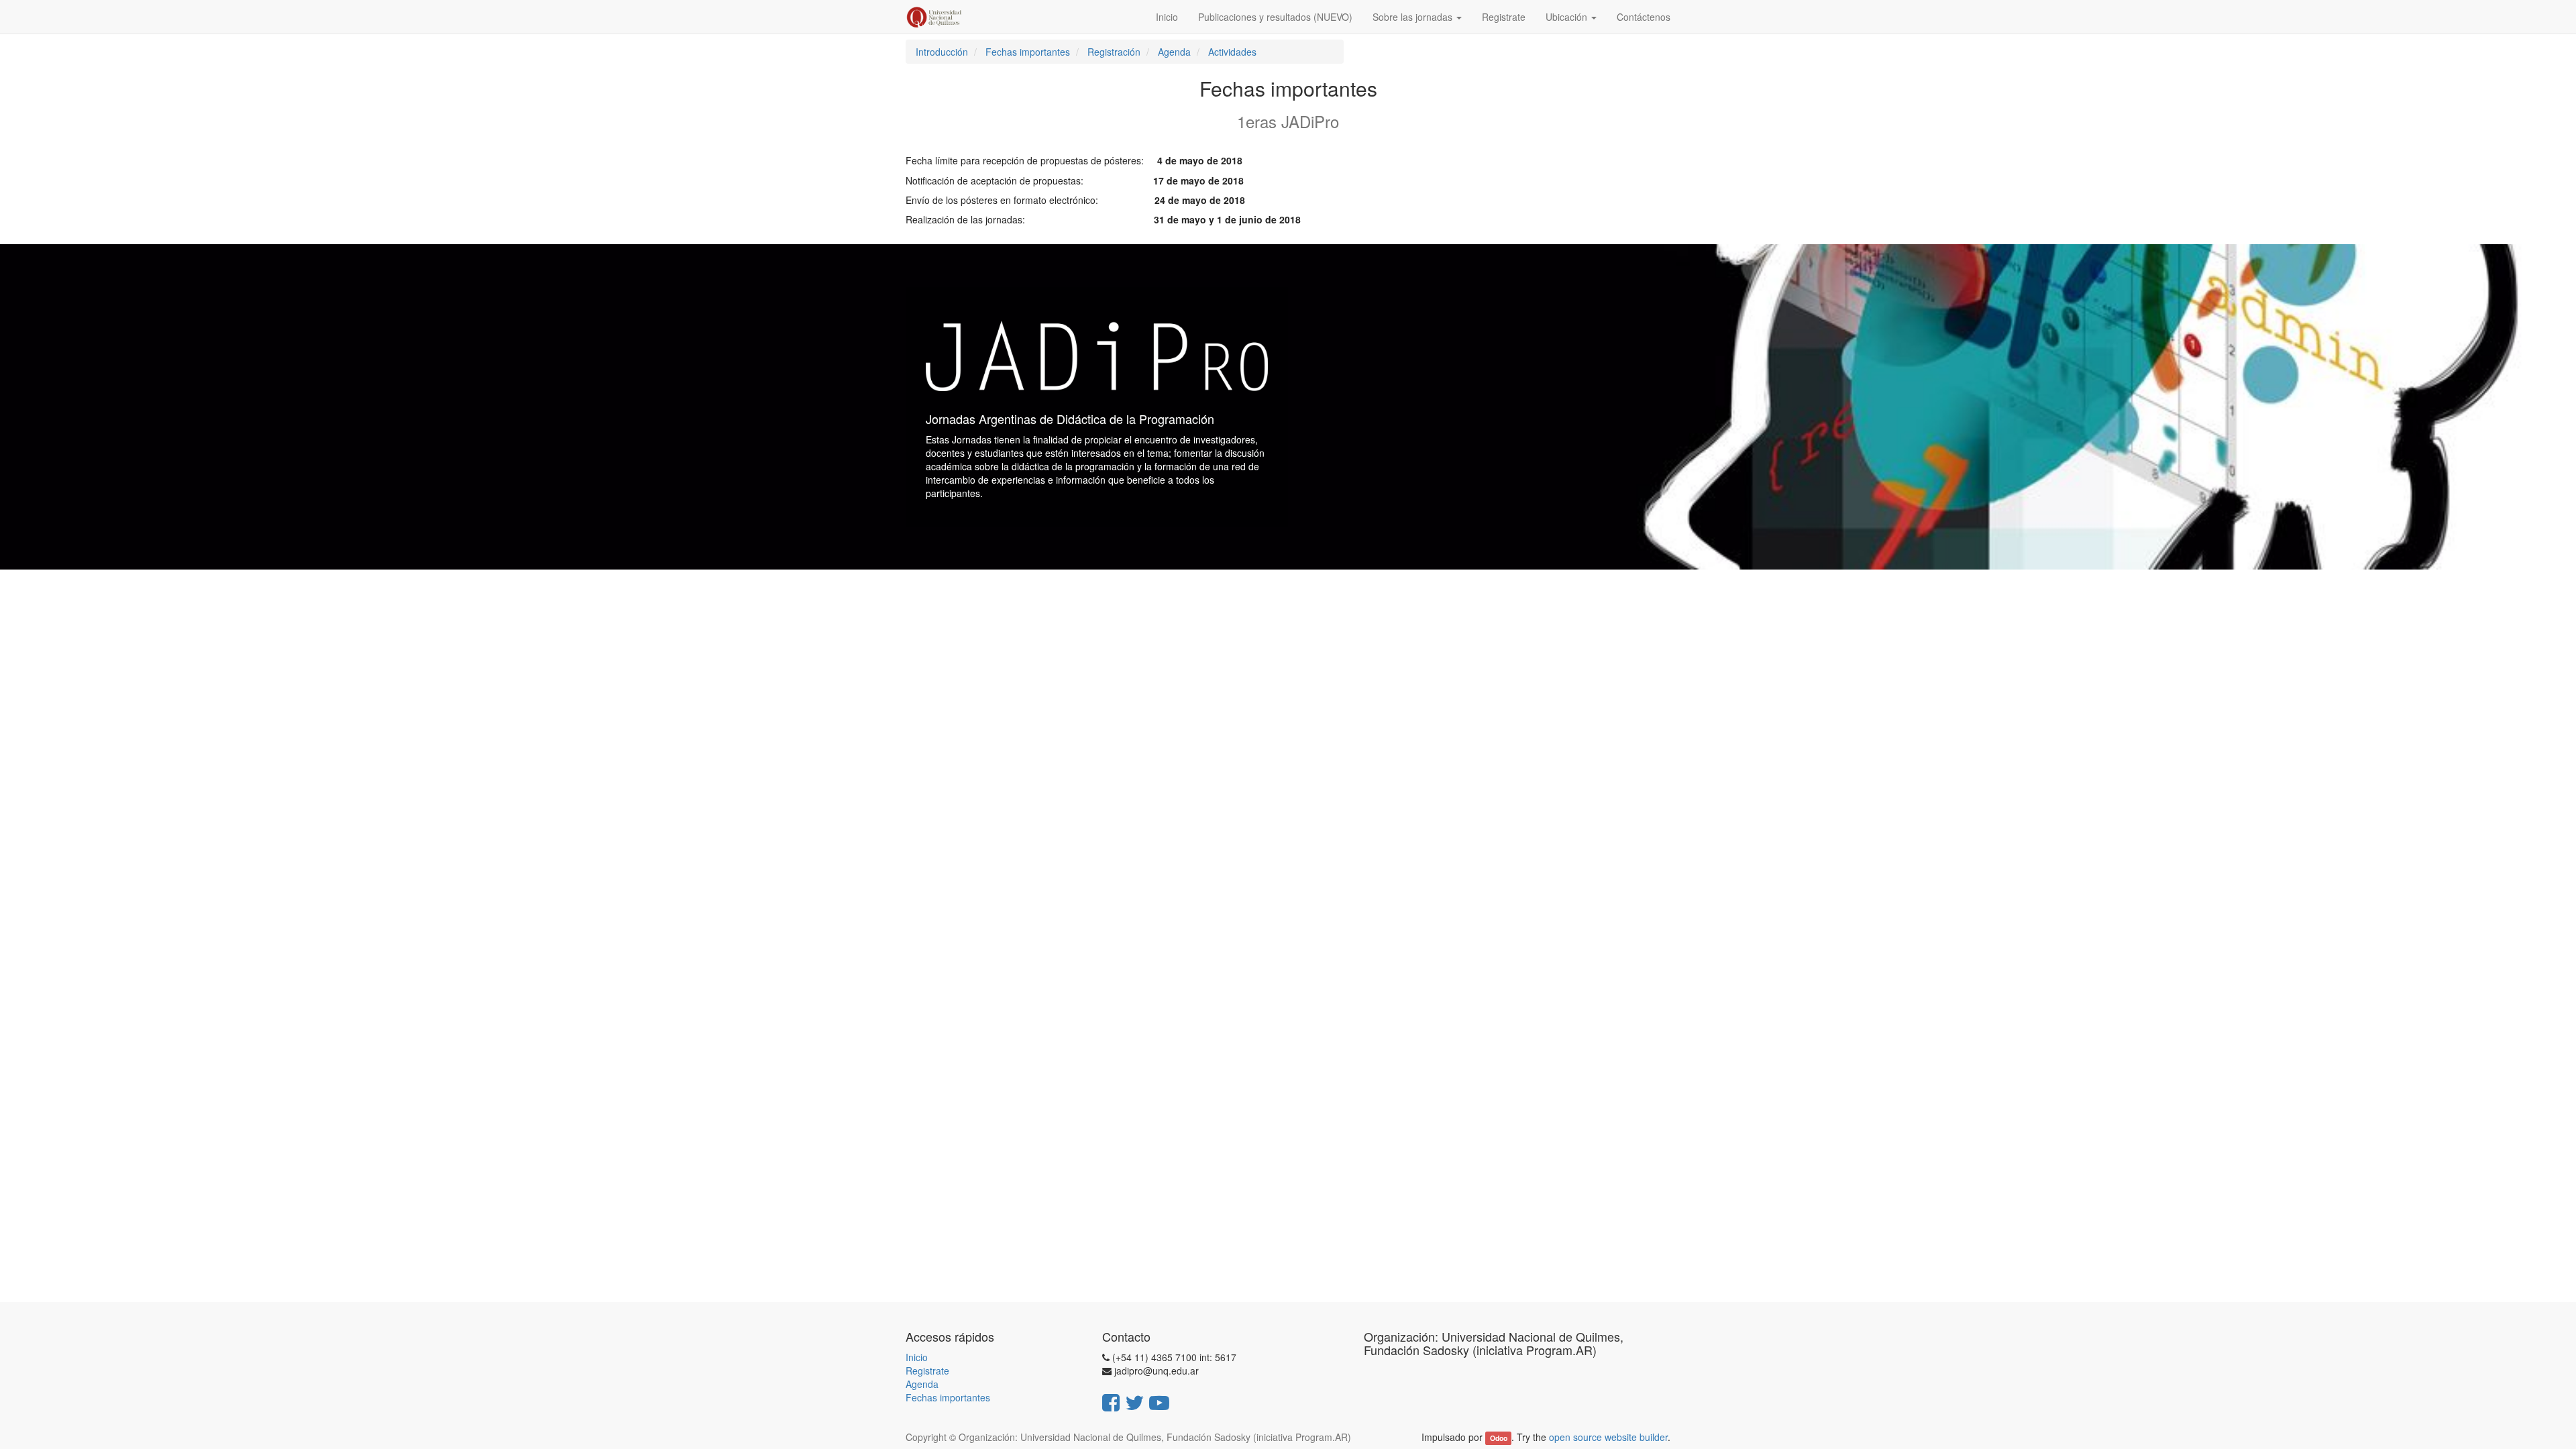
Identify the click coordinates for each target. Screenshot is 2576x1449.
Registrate (927, 1371)
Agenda (922, 1384)
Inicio (917, 1357)
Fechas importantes (948, 1397)
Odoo (1499, 1438)
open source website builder (1608, 1437)
